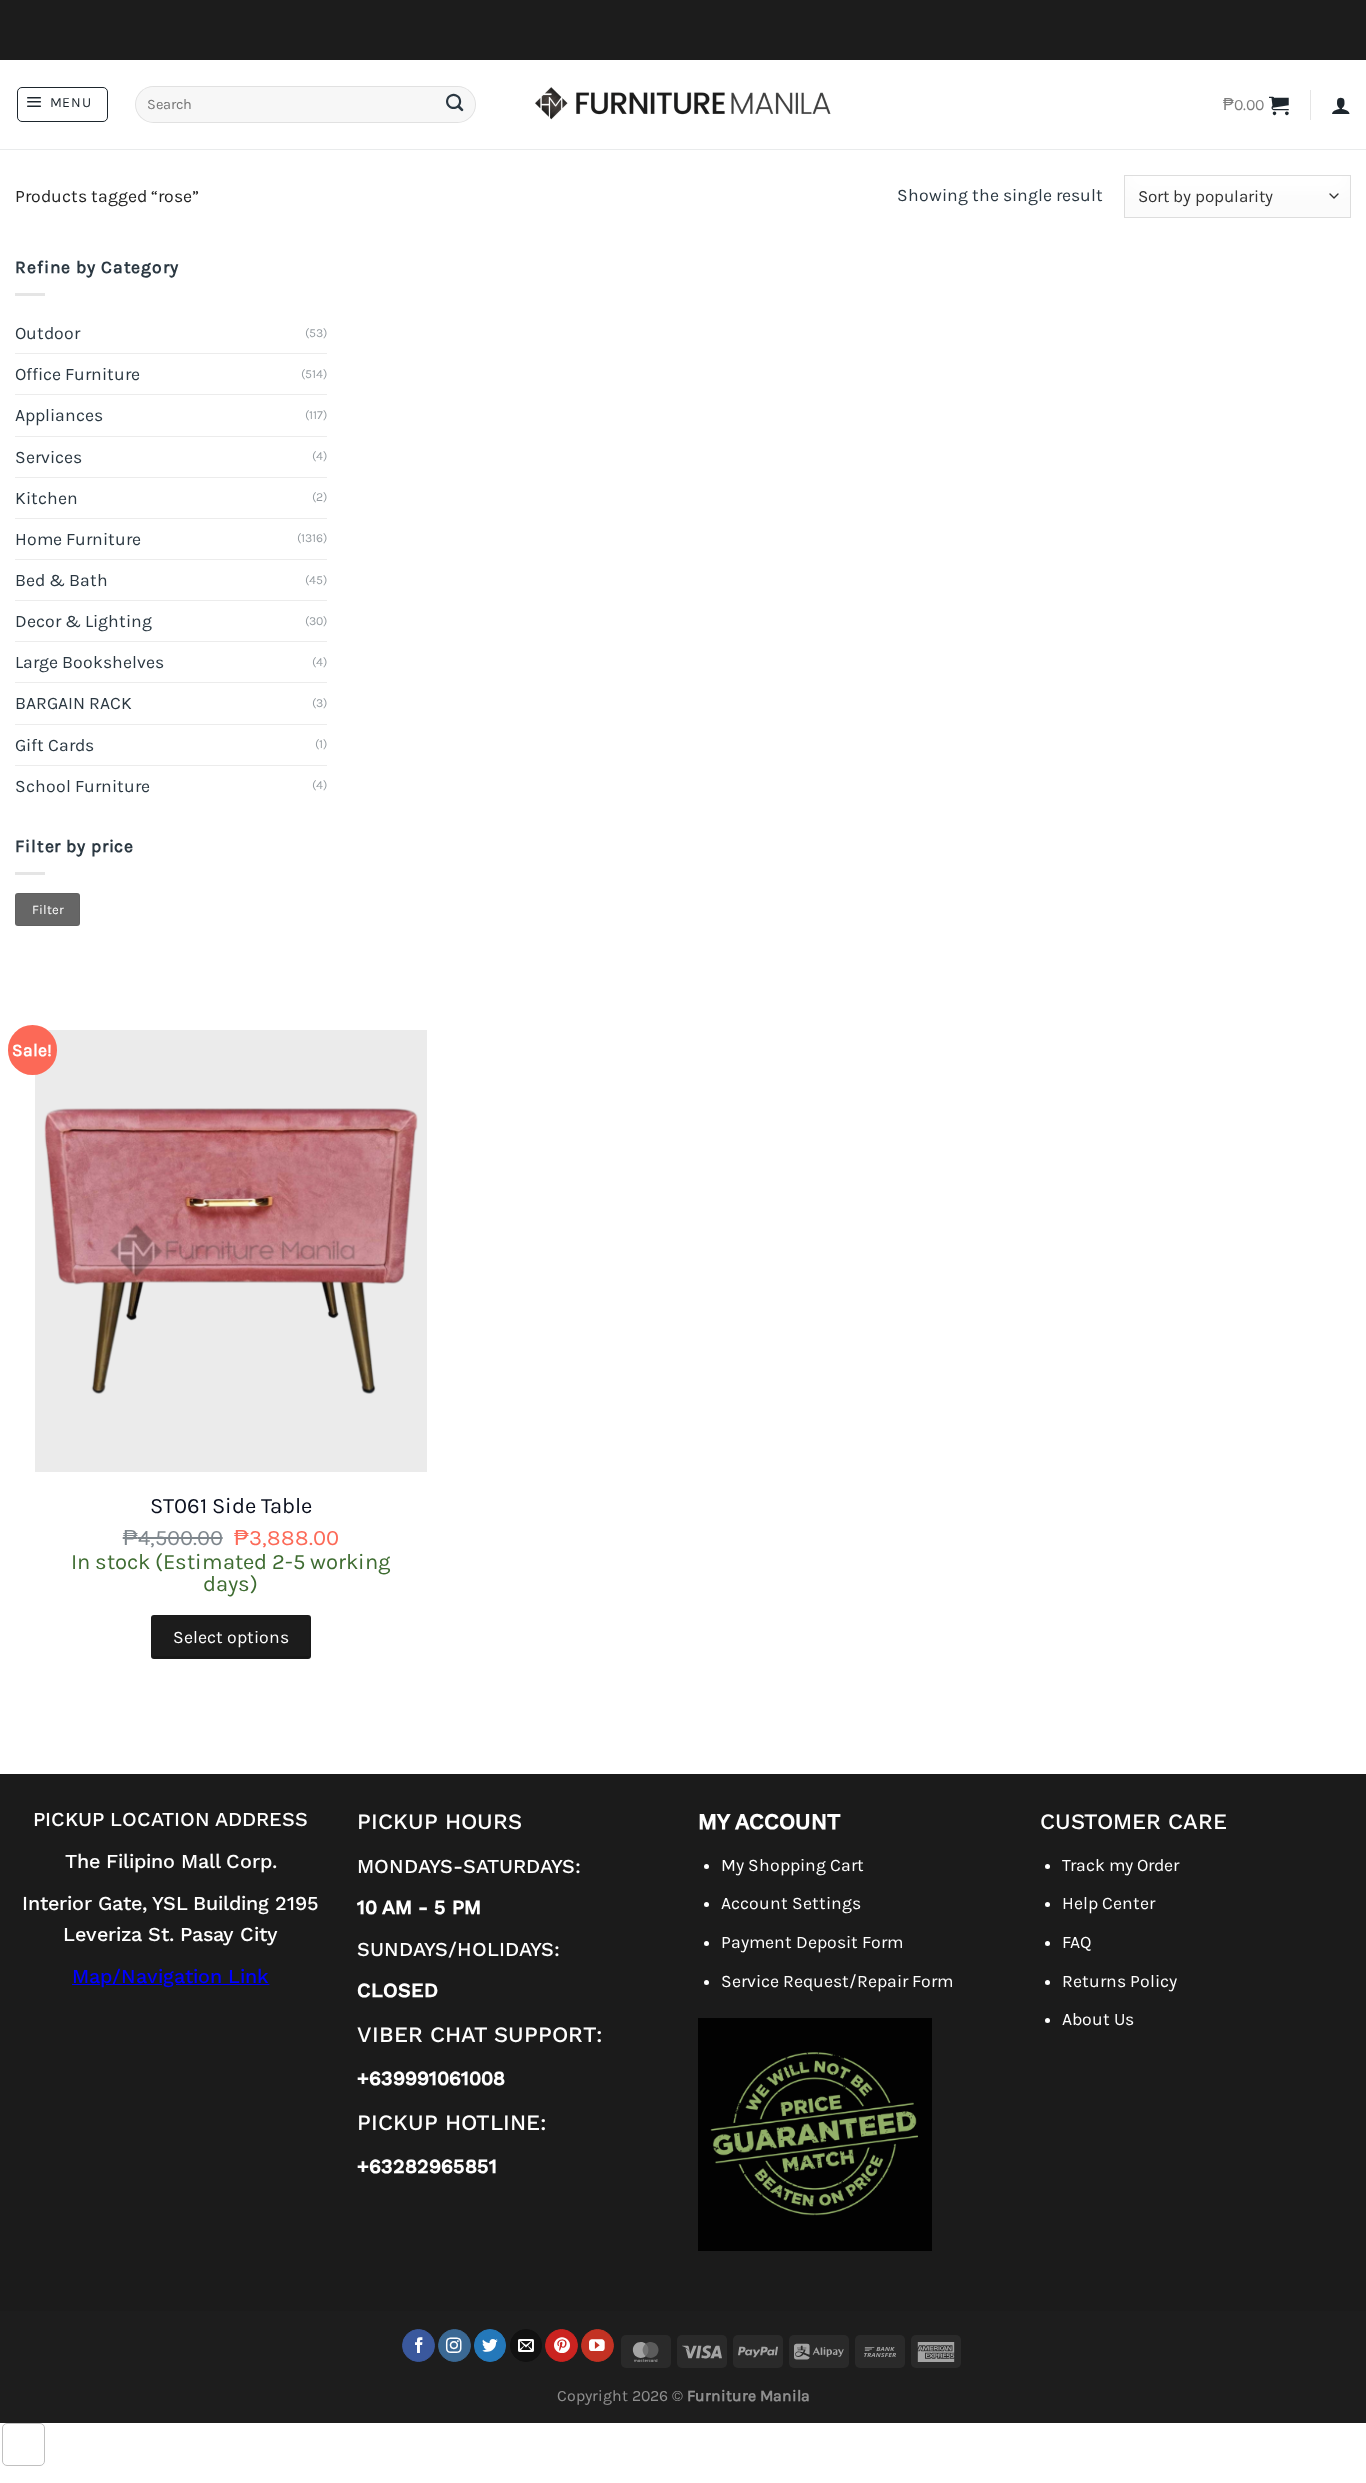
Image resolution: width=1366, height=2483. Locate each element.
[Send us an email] (526, 2345)
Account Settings (791, 1903)
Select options (231, 1637)
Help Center (1108, 1903)
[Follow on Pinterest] (561, 2345)
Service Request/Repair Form (837, 1981)
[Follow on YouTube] (597, 2345)
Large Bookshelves (89, 662)
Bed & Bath (61, 580)
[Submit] (454, 104)
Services (48, 457)
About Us (1098, 2019)
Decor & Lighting (83, 621)
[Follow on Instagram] (454, 2345)
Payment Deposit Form (812, 1942)
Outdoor (47, 333)
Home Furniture (78, 539)
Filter (48, 909)
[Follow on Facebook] (418, 2345)
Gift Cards (54, 745)
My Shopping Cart (792, 1865)
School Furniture (82, 786)
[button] (62, 104)
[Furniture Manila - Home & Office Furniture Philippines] (683, 105)
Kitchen (46, 498)
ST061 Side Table (231, 1506)
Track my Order (1120, 1865)
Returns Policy (1119, 1981)
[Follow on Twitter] (490, 2345)
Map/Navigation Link (170, 1976)
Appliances (59, 415)
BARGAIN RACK (73, 703)
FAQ (1076, 1942)
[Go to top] (23, 2444)
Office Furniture (77, 374)
